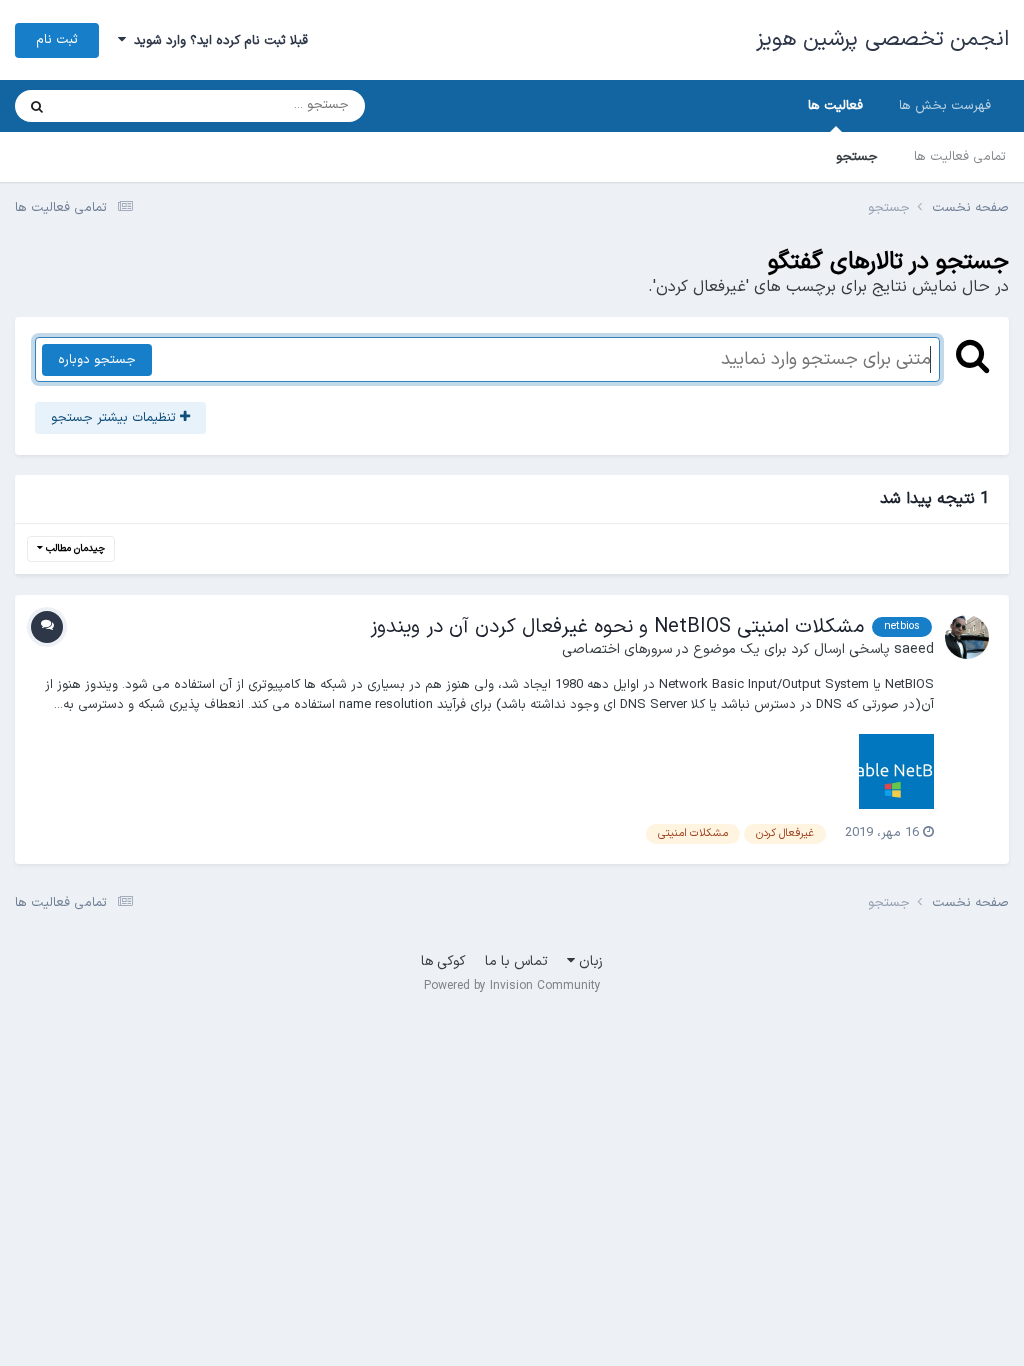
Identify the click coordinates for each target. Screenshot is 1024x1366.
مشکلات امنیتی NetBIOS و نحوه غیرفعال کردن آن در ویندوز (617, 627)
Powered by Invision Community (512, 986)
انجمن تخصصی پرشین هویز (883, 39)
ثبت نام (57, 40)
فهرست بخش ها (945, 106)
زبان (589, 961)
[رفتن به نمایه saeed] (967, 637)
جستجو (857, 157)
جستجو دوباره (97, 360)
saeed (914, 649)
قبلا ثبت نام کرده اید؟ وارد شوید (217, 41)
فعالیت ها (835, 106)
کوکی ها (443, 961)
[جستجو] (37, 106)
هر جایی (106, 106)
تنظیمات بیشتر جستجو (115, 418)
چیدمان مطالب (74, 548)
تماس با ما (516, 961)
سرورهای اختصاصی (617, 649)
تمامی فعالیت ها (960, 157)
